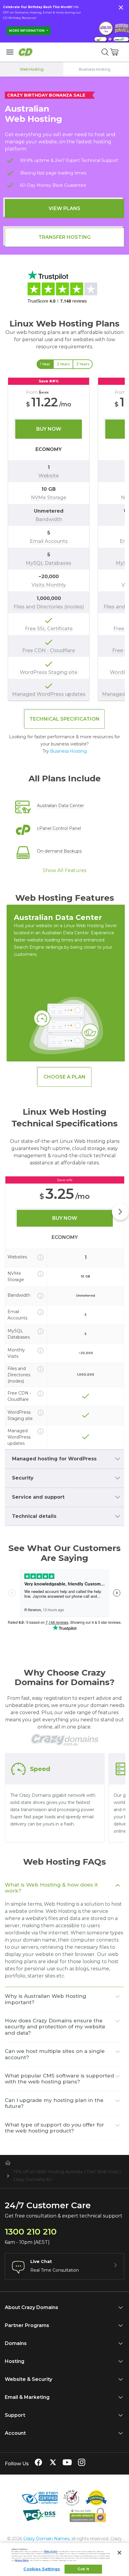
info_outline (40, 1257)
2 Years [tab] (63, 364)
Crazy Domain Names (46, 2539)
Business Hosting (68, 751)
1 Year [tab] (45, 364)
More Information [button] (27, 31)
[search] (105, 52)
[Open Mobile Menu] (10, 52)
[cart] (115, 52)
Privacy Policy (22, 2560)
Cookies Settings (42, 2569)
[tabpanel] (64, 539)
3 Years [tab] (83, 364)
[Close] (119, 2553)
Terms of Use (51, 2551)
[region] (64, 539)
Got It (83, 2569)
